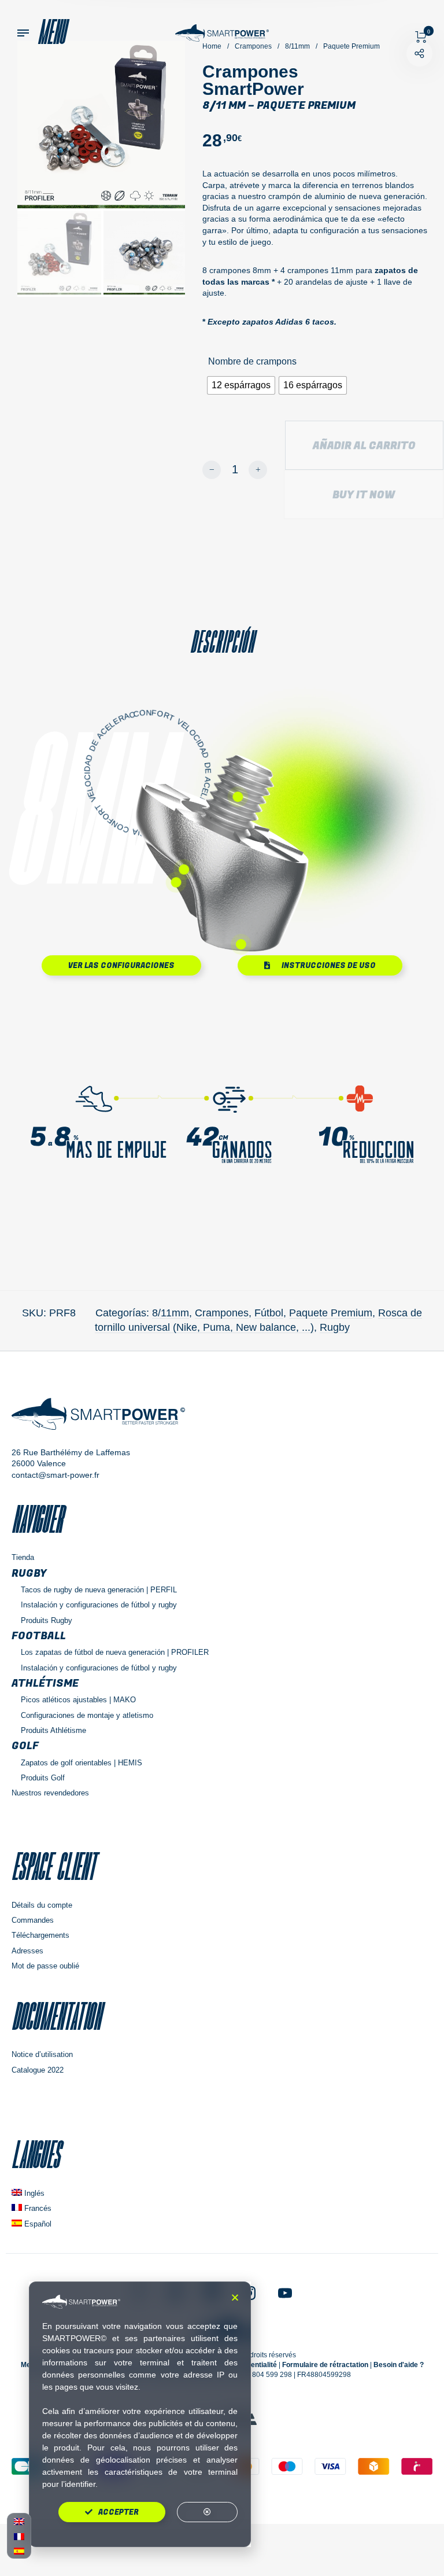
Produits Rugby (47, 1620)
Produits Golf (43, 1778)
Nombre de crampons (252, 361)
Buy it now (364, 495)
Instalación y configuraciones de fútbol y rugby (99, 1605)
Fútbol (269, 1313)
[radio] (241, 385)
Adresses (27, 1951)
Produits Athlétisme (53, 1730)
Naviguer (37, 1519)
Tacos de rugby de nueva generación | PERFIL (99, 1590)
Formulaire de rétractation (325, 2365)
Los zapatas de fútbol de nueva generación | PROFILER (115, 1652)
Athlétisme (45, 1683)
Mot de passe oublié (45, 1966)
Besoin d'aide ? (399, 2365)
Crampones (222, 1313)
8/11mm (171, 1313)
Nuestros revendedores (50, 1793)
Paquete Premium (331, 1313)
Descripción (222, 642)
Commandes (33, 1920)
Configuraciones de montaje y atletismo (87, 1715)
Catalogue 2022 (38, 2070)
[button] (235, 2297)
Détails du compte (42, 1905)
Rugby (335, 1327)
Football (39, 1636)
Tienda (23, 1557)
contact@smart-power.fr (55, 1475)
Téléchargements (40, 1935)
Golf (25, 1746)
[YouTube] (285, 2292)
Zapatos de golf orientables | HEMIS (82, 1763)
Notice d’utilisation (42, 2054)
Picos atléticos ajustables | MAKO (78, 1700)
